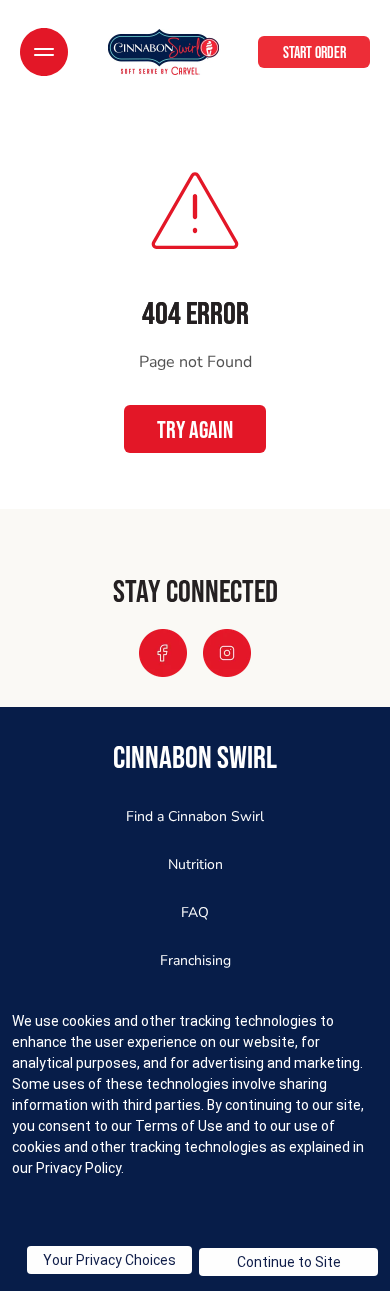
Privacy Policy (78, 1168)
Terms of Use (179, 1126)
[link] (163, 52)
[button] (44, 52)
